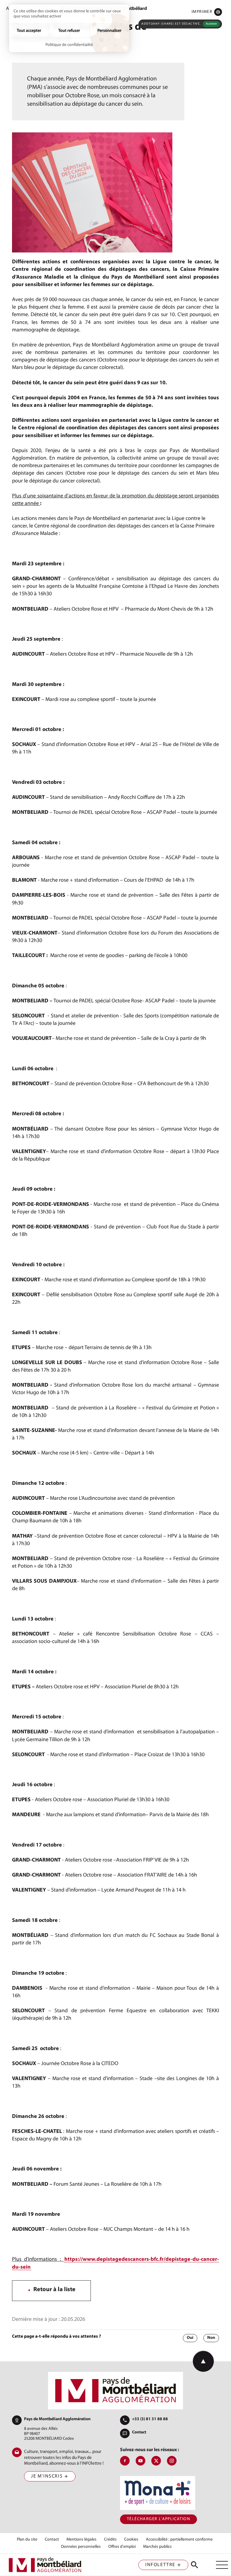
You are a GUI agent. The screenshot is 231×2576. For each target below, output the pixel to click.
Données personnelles (81, 2547)
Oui (190, 2338)
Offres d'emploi (122, 2547)
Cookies (131, 2540)
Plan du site (27, 2540)
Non (211, 2338)
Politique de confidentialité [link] (69, 45)
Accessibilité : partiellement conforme (179, 2540)
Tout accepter (29, 31)
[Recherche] (195, 2565)
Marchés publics (157, 2547)
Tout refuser (69, 31)
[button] (207, 12)
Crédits (110, 2540)
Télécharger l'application (159, 2519)
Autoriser (211, 24)
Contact (139, 2432)
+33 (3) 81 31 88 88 (150, 2419)
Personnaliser (109, 31)
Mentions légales (82, 2540)
